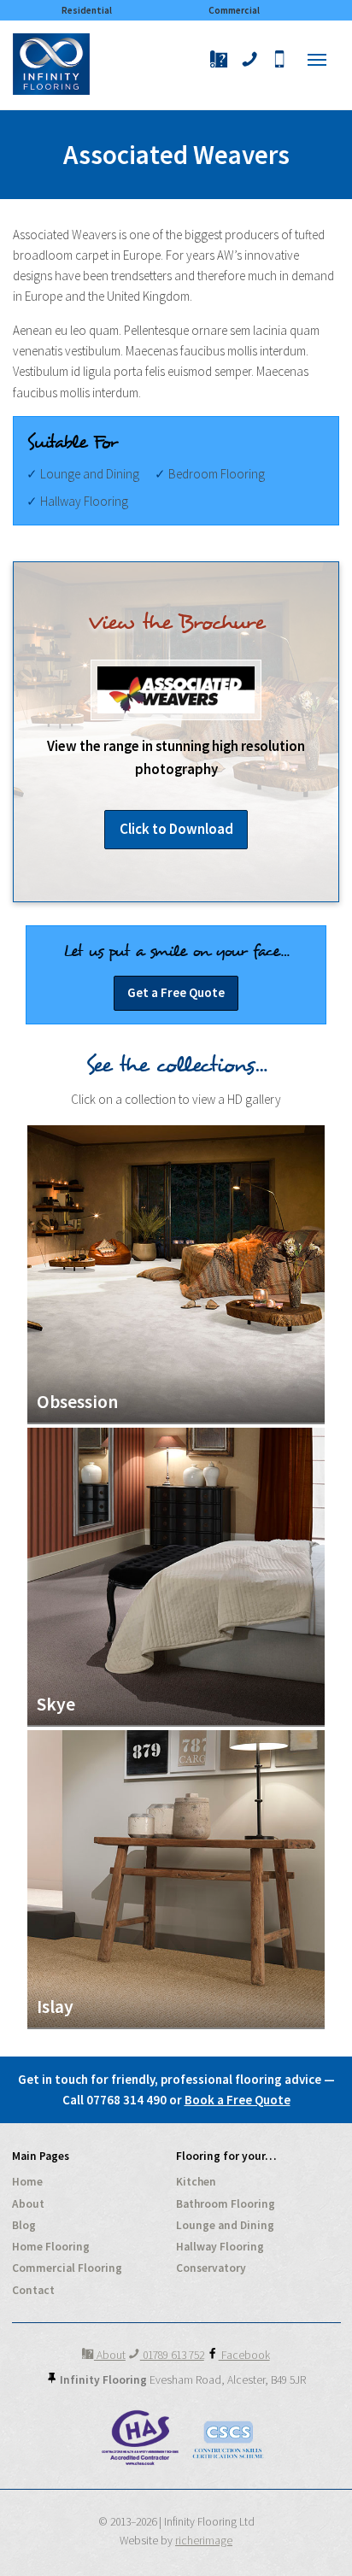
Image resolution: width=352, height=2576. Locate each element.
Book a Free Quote (238, 2100)
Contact (33, 2290)
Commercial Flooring (67, 2268)
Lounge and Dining (225, 2225)
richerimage (204, 2541)
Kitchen (196, 2182)
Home (27, 2182)
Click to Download (176, 829)
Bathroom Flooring (226, 2204)
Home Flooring (51, 2247)
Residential (87, 10)
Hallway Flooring (220, 2247)
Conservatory (211, 2268)
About (28, 2204)
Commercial (234, 10)
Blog (24, 2225)
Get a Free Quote (176, 992)
